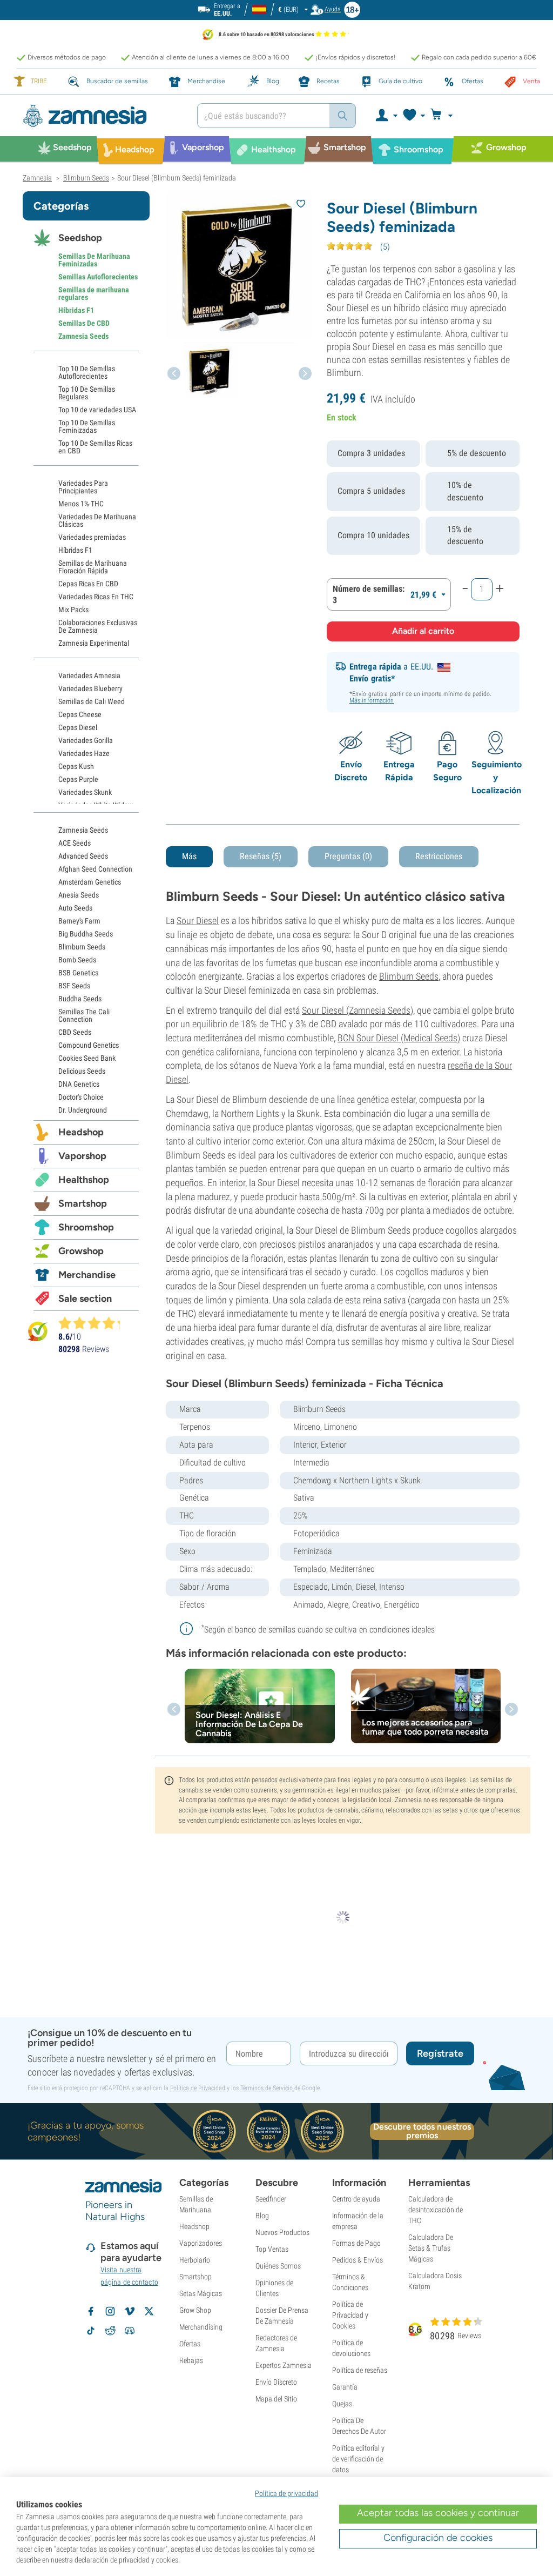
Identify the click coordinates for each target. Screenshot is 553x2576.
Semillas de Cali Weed (92, 701)
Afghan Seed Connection (95, 869)
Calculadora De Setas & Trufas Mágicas (431, 2248)
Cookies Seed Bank (87, 1058)
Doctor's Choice (81, 1097)
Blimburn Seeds (409, 976)
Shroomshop (86, 1227)
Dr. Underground (83, 1110)
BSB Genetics (78, 973)
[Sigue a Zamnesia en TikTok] (91, 2331)
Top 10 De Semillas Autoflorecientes (87, 372)
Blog (262, 2216)
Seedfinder (271, 2199)
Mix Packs (73, 610)
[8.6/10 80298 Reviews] (94, 1323)
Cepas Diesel (78, 727)
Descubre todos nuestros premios (422, 2131)
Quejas (342, 2404)
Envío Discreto (276, 2382)
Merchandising (201, 2327)
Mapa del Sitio (276, 2399)
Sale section (85, 1299)
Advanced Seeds (83, 856)
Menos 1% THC (81, 504)
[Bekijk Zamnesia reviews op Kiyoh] (38, 1331)
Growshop (81, 1251)
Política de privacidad (286, 2493)
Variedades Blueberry (90, 688)
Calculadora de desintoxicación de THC (436, 2210)
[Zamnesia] (102, 116)
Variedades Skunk (85, 792)
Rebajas (191, 2360)
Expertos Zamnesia (284, 2365)
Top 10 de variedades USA (97, 410)
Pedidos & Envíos (358, 2260)
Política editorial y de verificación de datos (358, 2459)
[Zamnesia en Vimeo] (130, 2311)
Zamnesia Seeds (83, 336)
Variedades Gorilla (86, 740)
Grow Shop (195, 2310)
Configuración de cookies (438, 2538)
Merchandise (87, 1275)
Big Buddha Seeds (86, 934)
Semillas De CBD (84, 323)
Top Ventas (272, 2249)
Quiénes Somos (278, 2266)
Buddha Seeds (80, 999)
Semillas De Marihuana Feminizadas (94, 260)
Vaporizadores (201, 2243)
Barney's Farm (79, 921)
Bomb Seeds (77, 960)
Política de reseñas (360, 2370)
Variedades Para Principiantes (83, 487)
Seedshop (80, 238)
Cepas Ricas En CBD (88, 584)
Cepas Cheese (80, 714)
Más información (372, 700)
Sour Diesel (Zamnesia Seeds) (358, 1010)
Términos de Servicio (267, 2088)
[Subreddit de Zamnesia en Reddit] (110, 2331)
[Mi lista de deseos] (413, 116)
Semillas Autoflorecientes (98, 277)
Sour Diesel (198, 921)
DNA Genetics (79, 1084)
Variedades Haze (84, 753)
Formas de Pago (356, 2243)
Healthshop (84, 1180)
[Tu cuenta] (386, 116)
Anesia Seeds (79, 895)
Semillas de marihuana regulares (94, 293)
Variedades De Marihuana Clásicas (97, 520)
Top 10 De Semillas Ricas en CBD (95, 447)
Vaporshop (82, 1156)
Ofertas (190, 2344)
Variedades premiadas (92, 537)
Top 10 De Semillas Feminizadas (87, 426)
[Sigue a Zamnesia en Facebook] (91, 2311)
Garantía (345, 2387)
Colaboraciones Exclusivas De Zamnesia (98, 626)
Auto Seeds (75, 908)
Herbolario (195, 2260)
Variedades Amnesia (89, 675)
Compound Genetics (89, 1045)
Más (189, 856)
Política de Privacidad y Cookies (350, 2315)
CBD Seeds (75, 1032)
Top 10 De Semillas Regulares (87, 393)
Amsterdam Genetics (90, 882)
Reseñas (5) (261, 856)
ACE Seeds (75, 843)
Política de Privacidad (198, 2088)
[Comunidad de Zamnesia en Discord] (130, 2331)
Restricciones (439, 856)
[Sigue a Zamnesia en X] (149, 2311)
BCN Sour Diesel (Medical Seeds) (399, 1038)
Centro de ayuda (356, 2199)
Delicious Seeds (82, 1071)
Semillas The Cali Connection (84, 1015)
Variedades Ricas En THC (96, 597)
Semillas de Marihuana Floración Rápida (93, 567)
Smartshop (83, 1203)
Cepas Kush (76, 766)
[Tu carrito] (445, 116)
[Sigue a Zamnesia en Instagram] (110, 2311)
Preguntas (348, 856)
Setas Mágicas (201, 2293)
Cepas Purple (78, 779)
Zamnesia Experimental (94, 643)
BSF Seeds (74, 986)
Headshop (81, 1132)
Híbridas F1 (76, 310)
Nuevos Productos (282, 2232)
